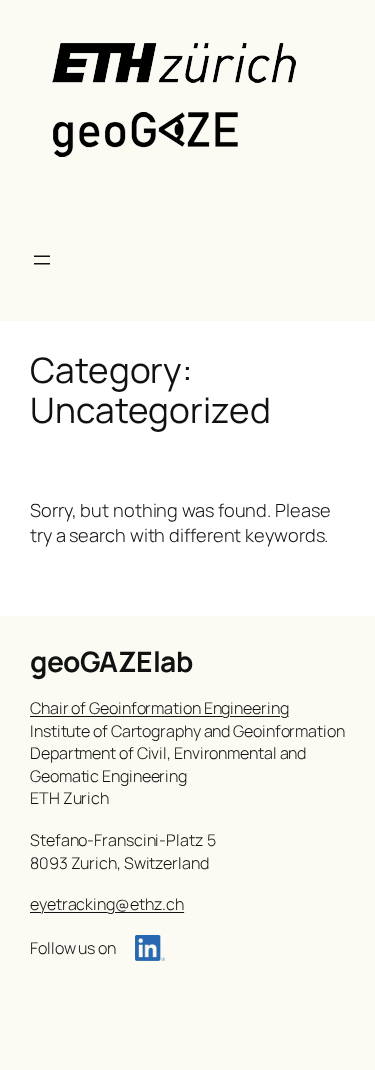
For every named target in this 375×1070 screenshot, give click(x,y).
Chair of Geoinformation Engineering (159, 708)
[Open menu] (42, 260)
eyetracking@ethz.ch (107, 904)
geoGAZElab (111, 661)
